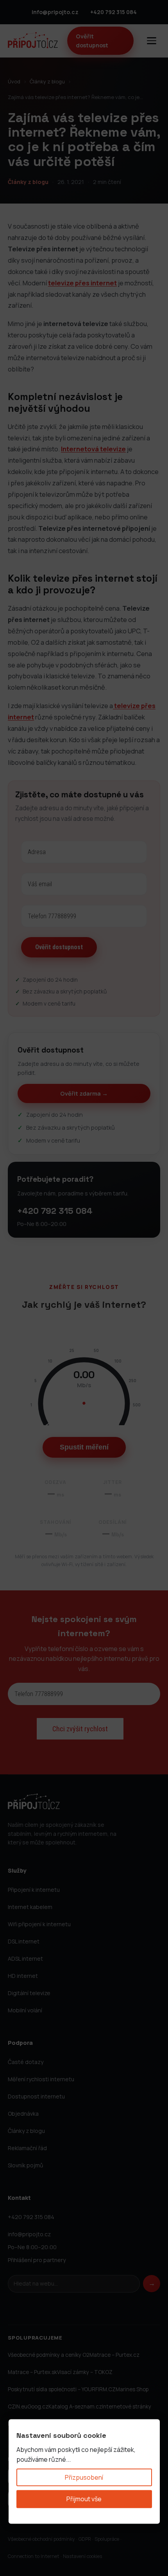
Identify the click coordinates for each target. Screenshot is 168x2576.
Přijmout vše (84, 2499)
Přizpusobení (84, 2477)
